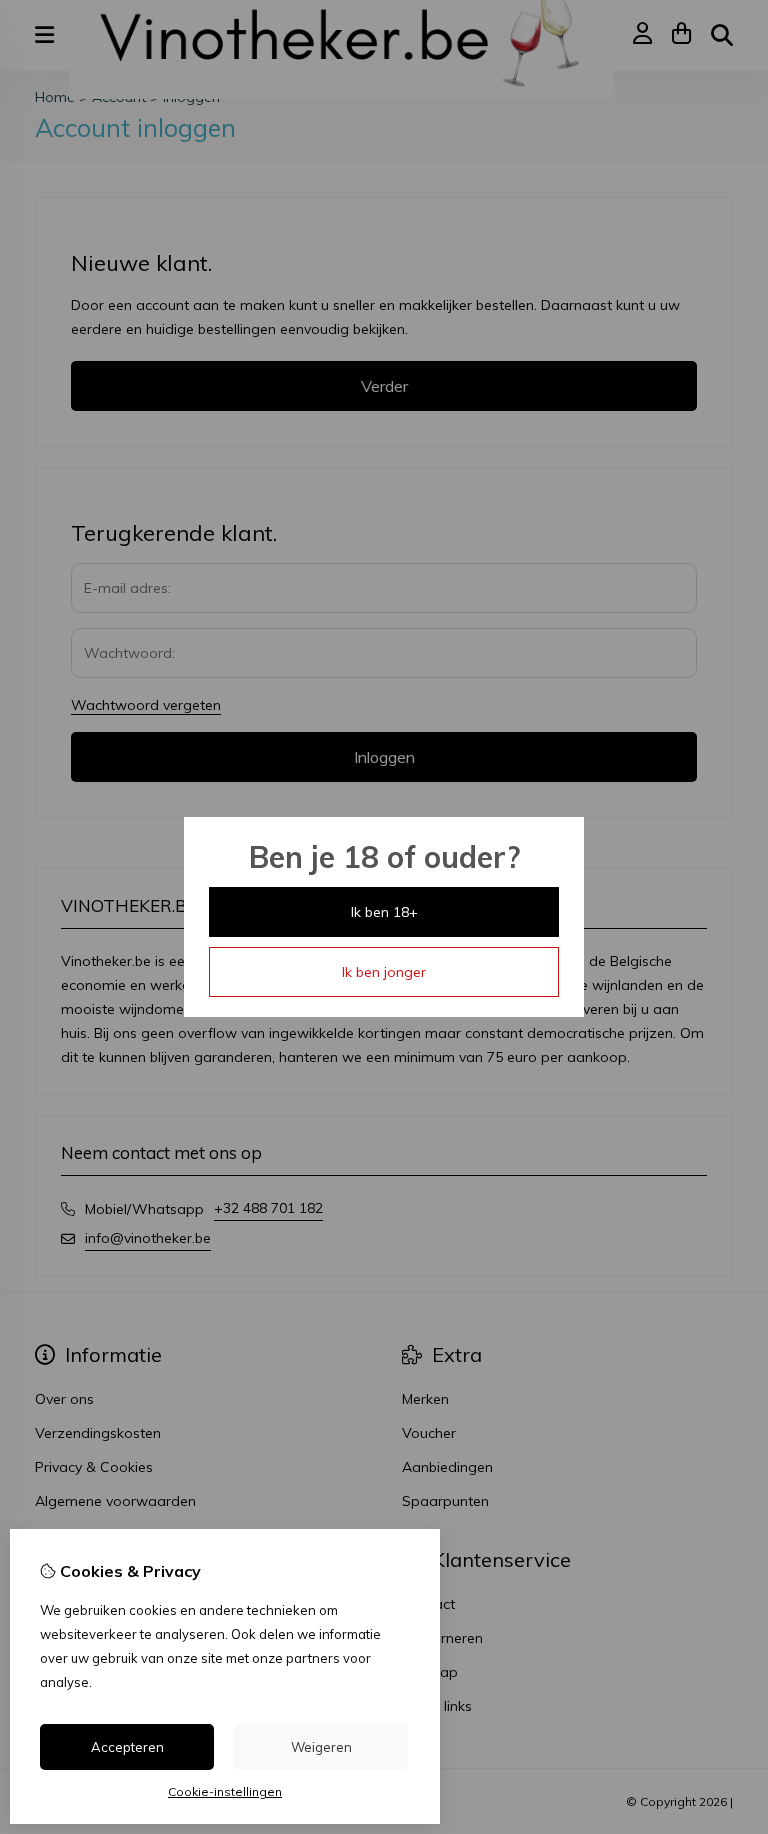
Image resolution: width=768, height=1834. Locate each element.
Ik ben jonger (384, 972)
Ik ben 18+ (384, 912)
